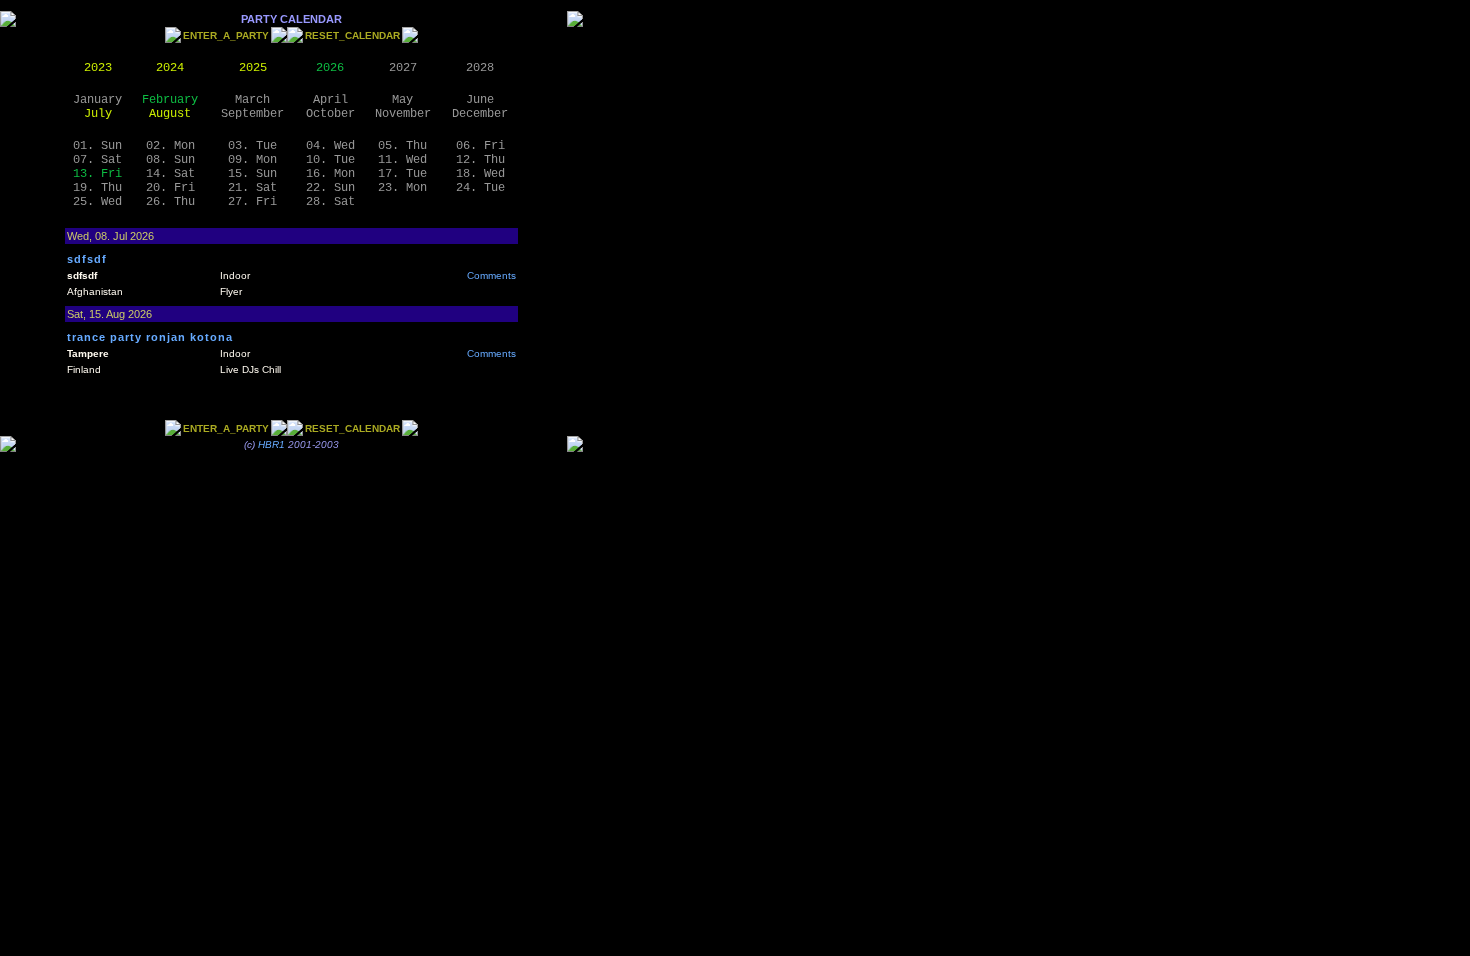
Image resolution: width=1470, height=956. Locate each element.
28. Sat (330, 202)
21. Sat (252, 188)
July (98, 114)
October (330, 114)
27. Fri (252, 202)
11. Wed (402, 160)
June (480, 100)
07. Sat (97, 160)
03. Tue (252, 146)
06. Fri (480, 146)
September (252, 114)
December (480, 114)
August (170, 114)
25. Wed (97, 202)
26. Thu (170, 202)
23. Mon (402, 188)
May (402, 100)
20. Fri (170, 188)
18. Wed (480, 174)
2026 (330, 68)
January (97, 100)
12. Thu (480, 160)
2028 (480, 68)
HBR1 (271, 444)
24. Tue (480, 188)
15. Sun (252, 174)
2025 (253, 68)
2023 (98, 68)
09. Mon (252, 160)
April (330, 100)
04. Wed (330, 146)
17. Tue (402, 174)
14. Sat (170, 174)
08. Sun (170, 160)
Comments (491, 275)
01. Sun (97, 146)
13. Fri (97, 174)
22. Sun (330, 188)
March (252, 100)
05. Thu (402, 146)
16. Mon (330, 174)
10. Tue (330, 160)
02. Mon (170, 146)
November (403, 114)
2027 (403, 68)
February (170, 100)
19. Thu (97, 188)
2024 (170, 68)
